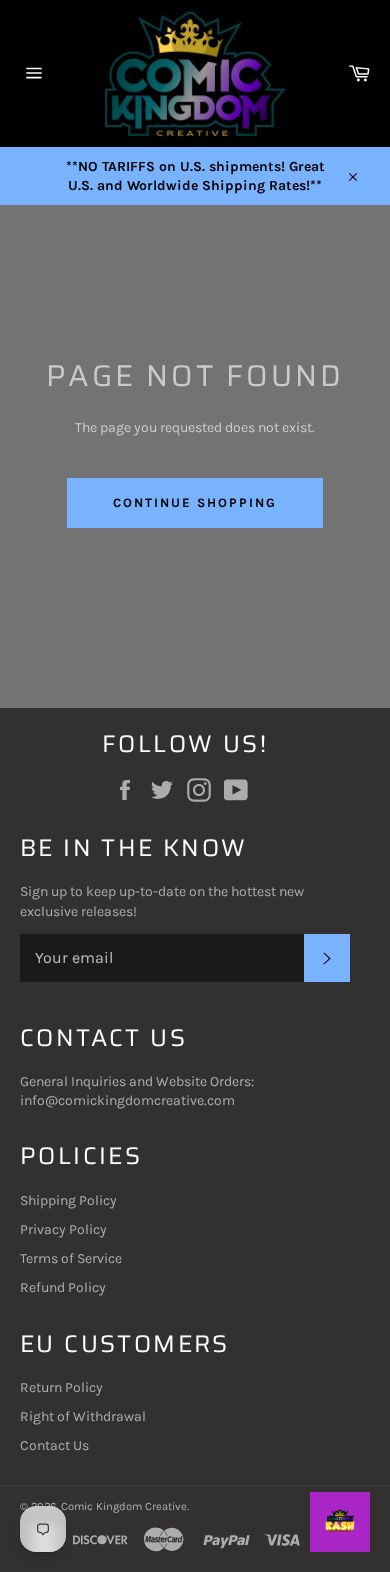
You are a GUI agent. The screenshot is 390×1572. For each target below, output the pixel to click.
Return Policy (61, 1387)
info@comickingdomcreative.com (127, 1100)
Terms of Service (71, 1258)
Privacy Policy (63, 1229)
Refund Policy (63, 1287)
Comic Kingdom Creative (124, 1506)
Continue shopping (194, 502)
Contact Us (54, 1445)
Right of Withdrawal (83, 1416)
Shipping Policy (68, 1200)
